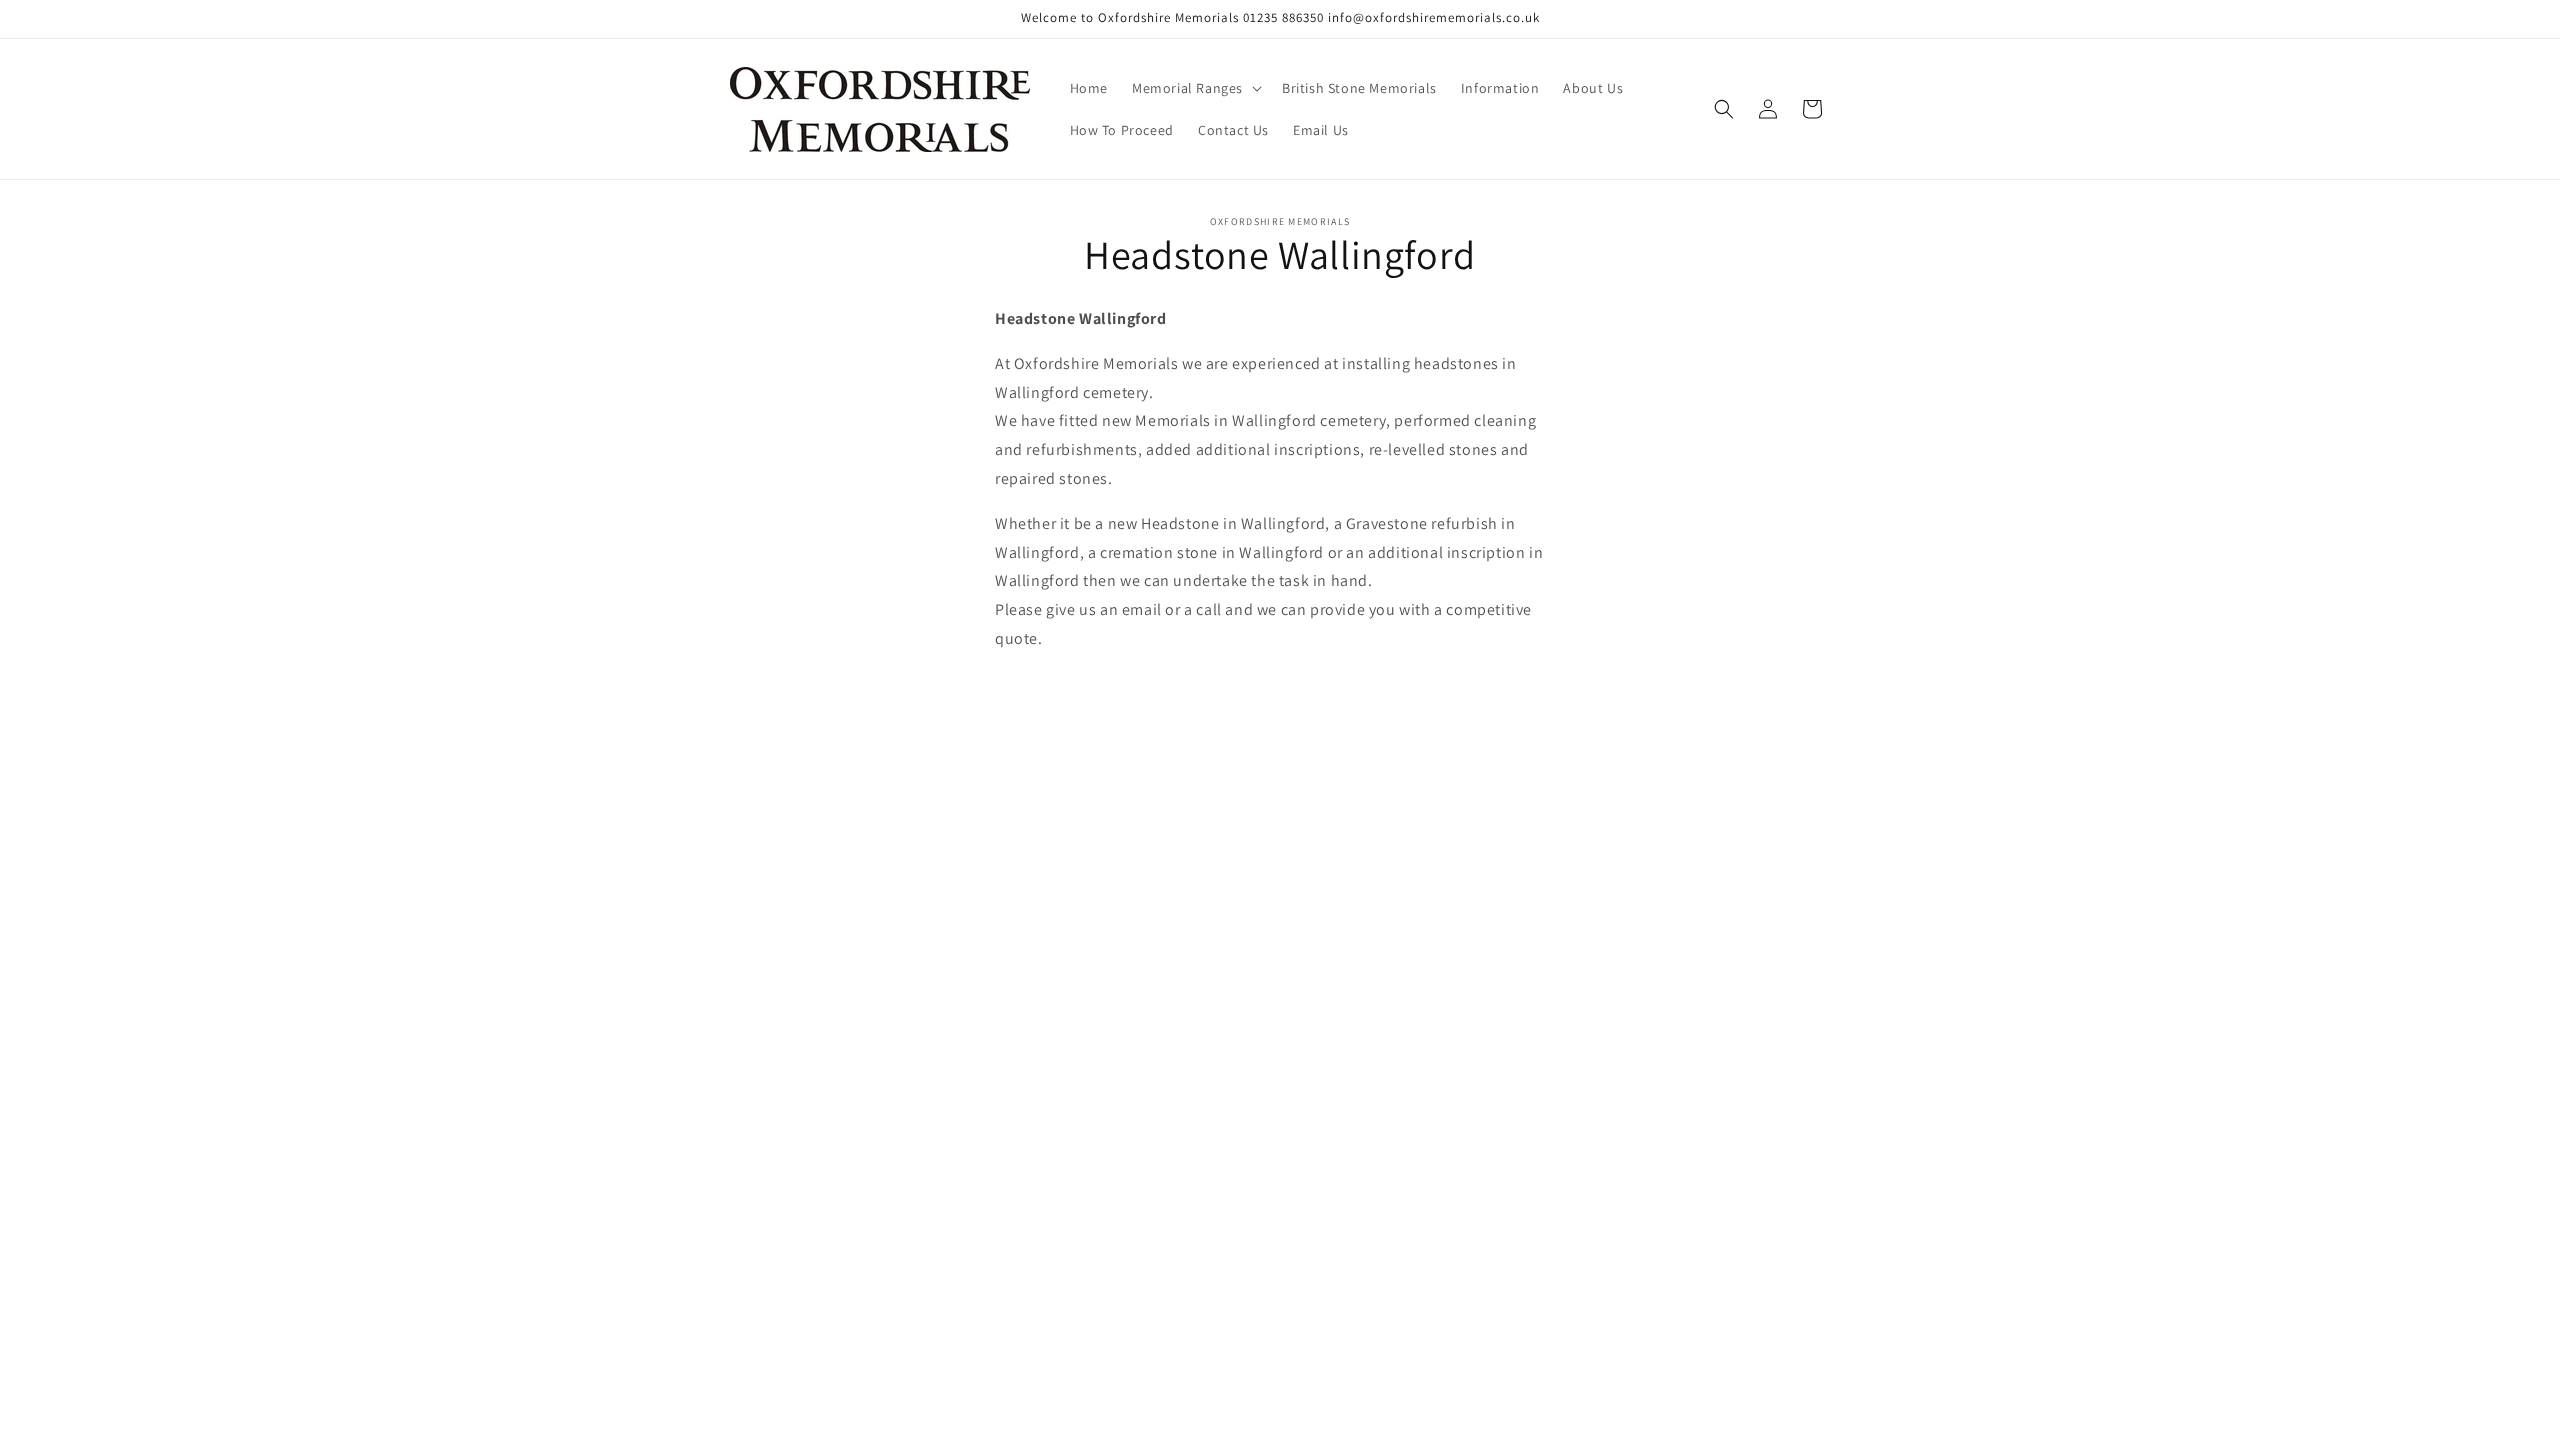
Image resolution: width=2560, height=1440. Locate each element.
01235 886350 (1283, 17)
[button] (1195, 88)
